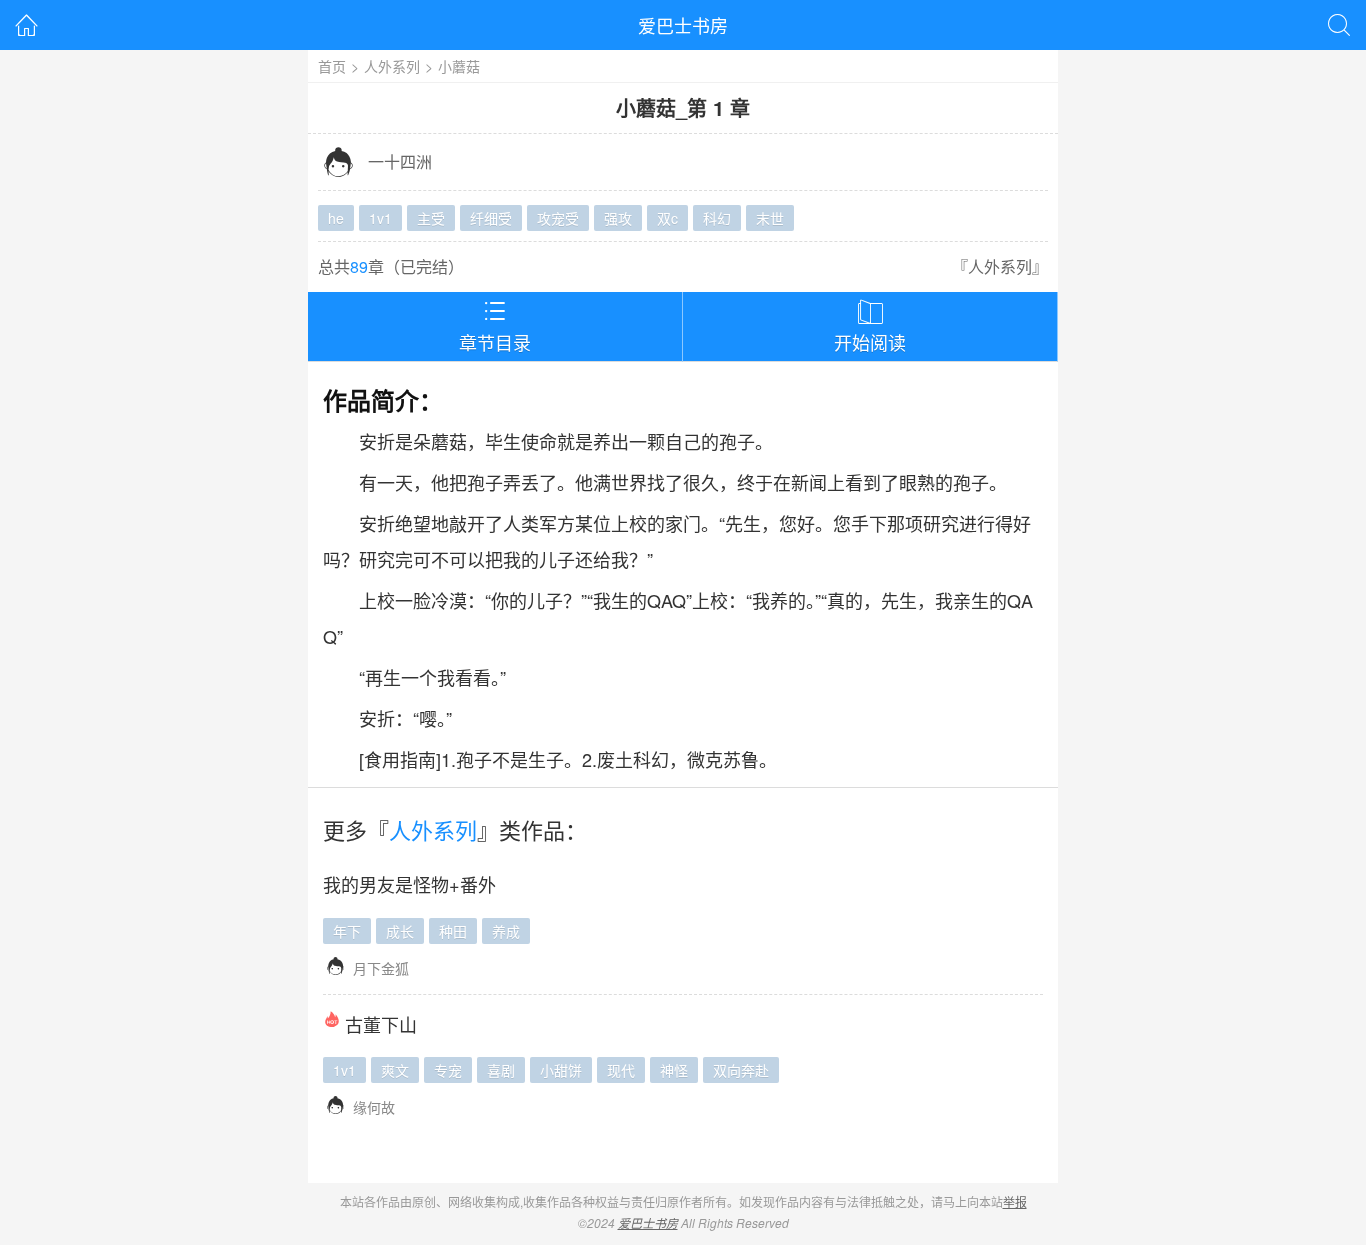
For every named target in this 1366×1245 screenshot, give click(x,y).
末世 (770, 218)
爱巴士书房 (683, 25)
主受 (431, 218)
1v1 (380, 218)
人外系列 (392, 66)
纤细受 (491, 218)
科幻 (717, 218)
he (336, 218)
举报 (1015, 1201)
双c (667, 218)
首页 (332, 66)
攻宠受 (558, 218)
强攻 (618, 218)
